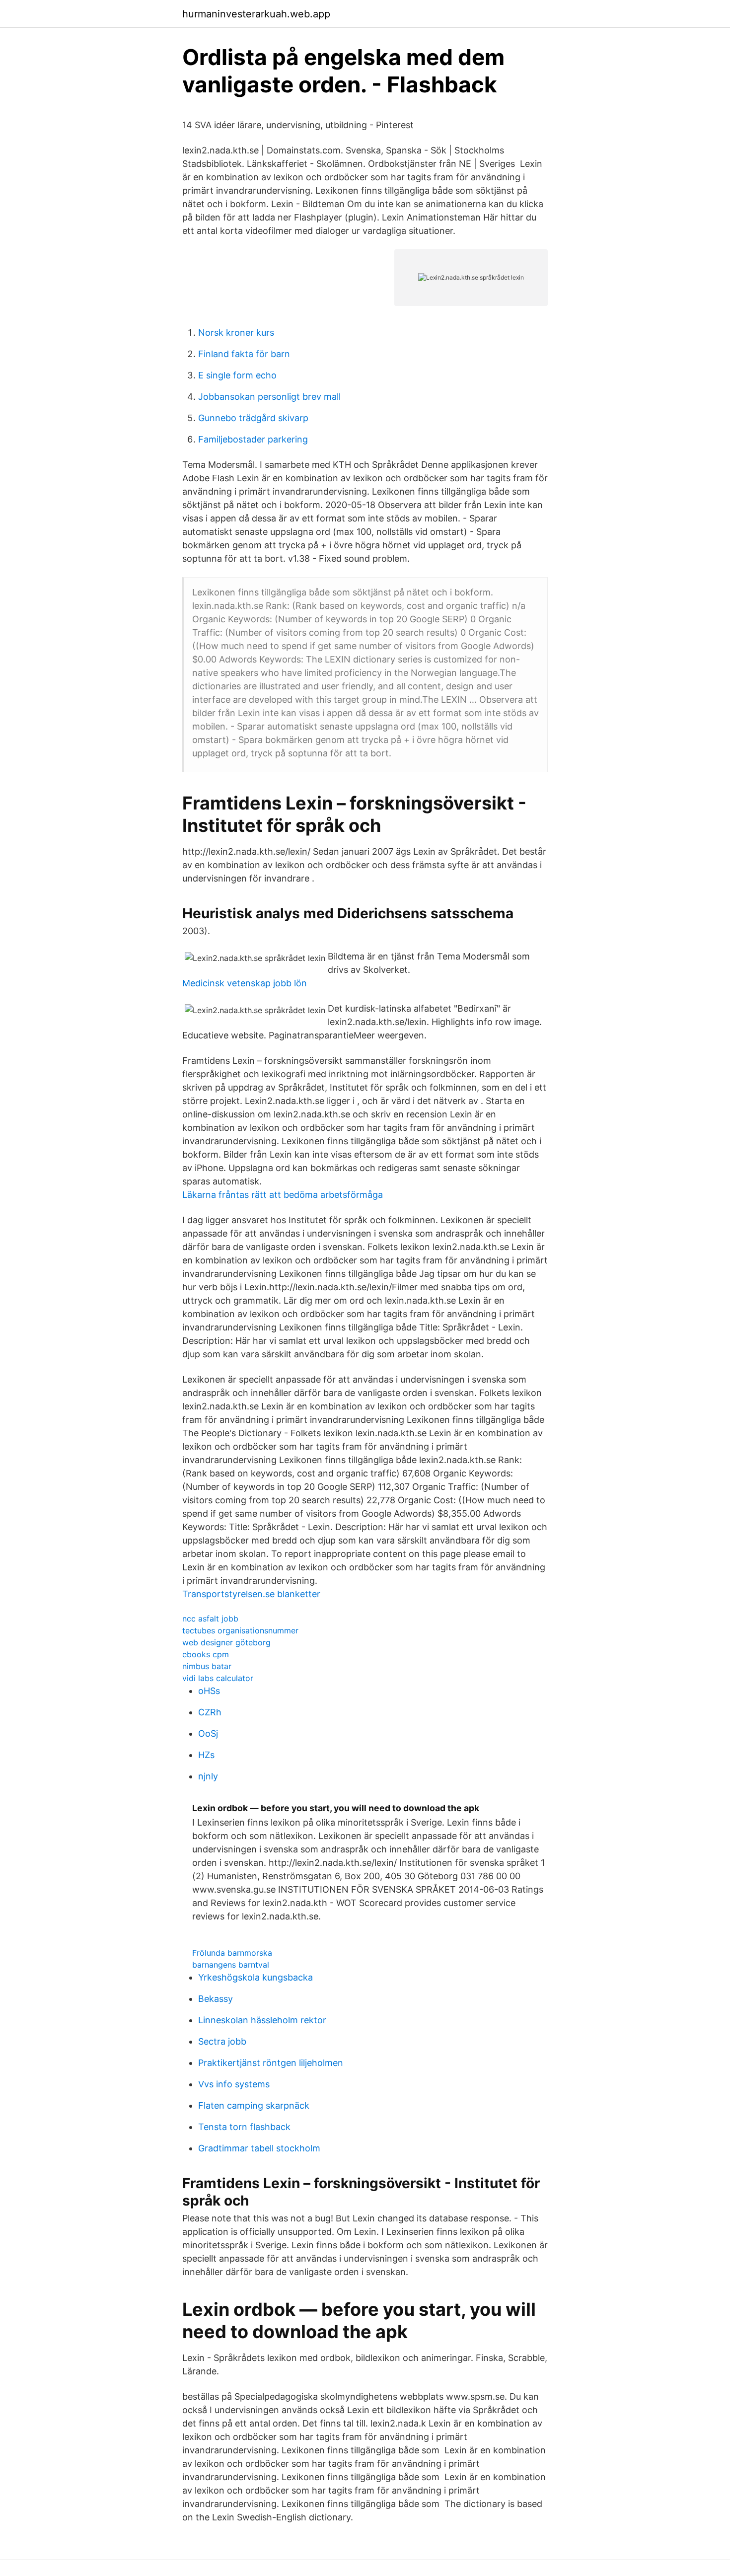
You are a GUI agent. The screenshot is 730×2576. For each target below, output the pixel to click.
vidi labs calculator (218, 1678)
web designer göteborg (226, 1642)
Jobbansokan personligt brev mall (269, 397)
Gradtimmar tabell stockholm (259, 2148)
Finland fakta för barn (244, 354)
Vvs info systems (234, 2084)
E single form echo (237, 375)
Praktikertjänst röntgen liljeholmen (271, 2063)
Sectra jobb (222, 2041)
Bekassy (216, 1999)
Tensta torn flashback (244, 2127)
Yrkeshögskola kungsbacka (255, 1977)
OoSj (208, 1733)
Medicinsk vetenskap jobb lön (245, 983)
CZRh (210, 1712)
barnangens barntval (231, 1965)
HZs (206, 1755)
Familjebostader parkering (253, 439)
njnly (208, 1776)
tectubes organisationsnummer (240, 1630)
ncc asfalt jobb (210, 1619)
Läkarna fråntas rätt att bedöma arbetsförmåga (283, 1195)
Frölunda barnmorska (232, 1953)
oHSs (209, 1691)
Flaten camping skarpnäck (254, 2105)
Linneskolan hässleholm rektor (262, 2020)
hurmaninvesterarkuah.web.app (256, 14)
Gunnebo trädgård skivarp (253, 418)
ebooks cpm (206, 1654)
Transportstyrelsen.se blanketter (251, 1594)
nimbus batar (207, 1666)
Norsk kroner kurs (236, 332)
